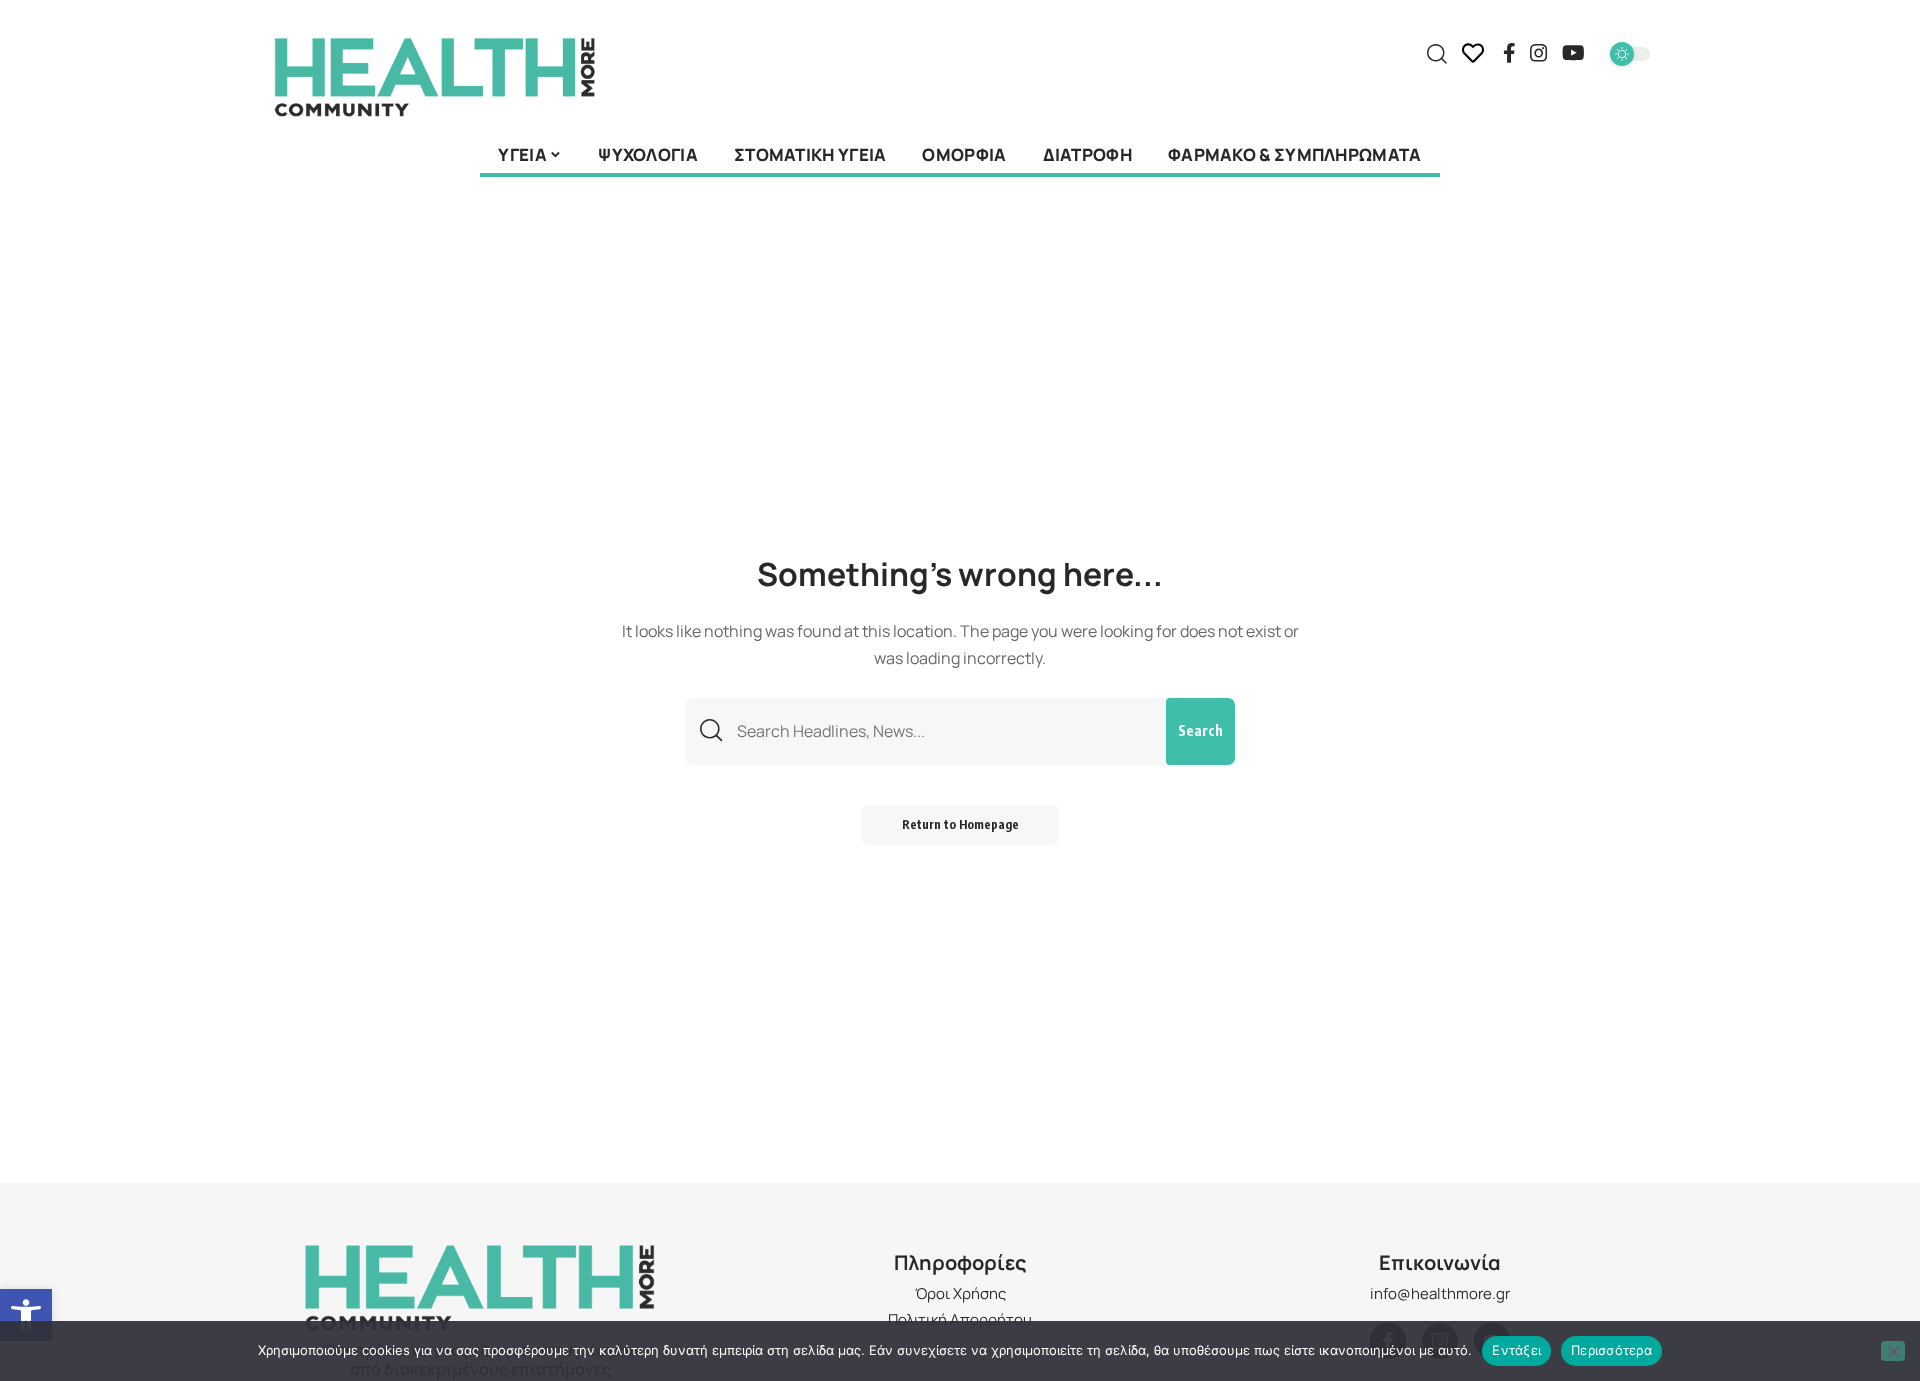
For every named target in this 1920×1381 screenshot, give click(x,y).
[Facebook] (1509, 53)
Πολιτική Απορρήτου (960, 1319)
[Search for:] (944, 731)
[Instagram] (1539, 53)
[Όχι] (1893, 1351)
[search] (1437, 54)
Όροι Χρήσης (960, 1293)
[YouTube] (1573, 53)
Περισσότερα (1611, 1350)
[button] (26, 1315)
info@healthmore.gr (1440, 1293)
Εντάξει (1516, 1350)
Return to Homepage (960, 824)
